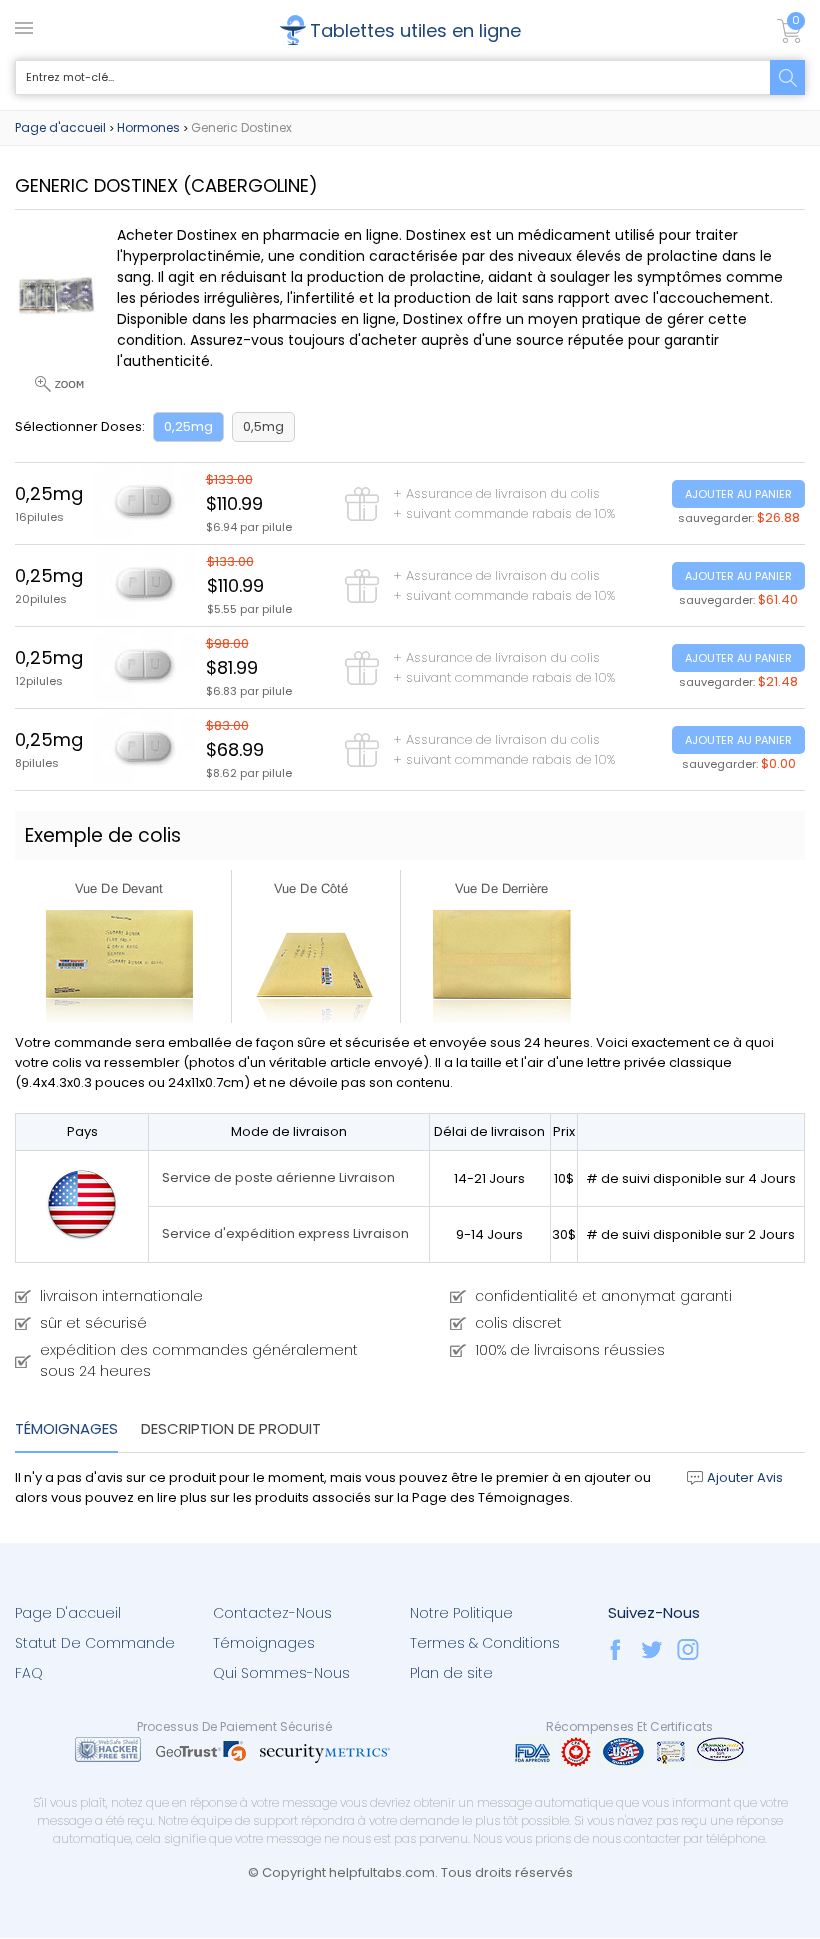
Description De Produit (231, 1428)
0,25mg (188, 426)
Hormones (148, 127)
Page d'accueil (60, 127)
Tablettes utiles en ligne (415, 30)
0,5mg (263, 426)
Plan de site (451, 1673)
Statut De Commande (95, 1643)
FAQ (29, 1673)
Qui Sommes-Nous (281, 1673)
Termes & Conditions (485, 1643)
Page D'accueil (68, 1613)
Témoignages (66, 1428)
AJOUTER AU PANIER (738, 494)
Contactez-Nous (272, 1613)
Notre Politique (461, 1613)
